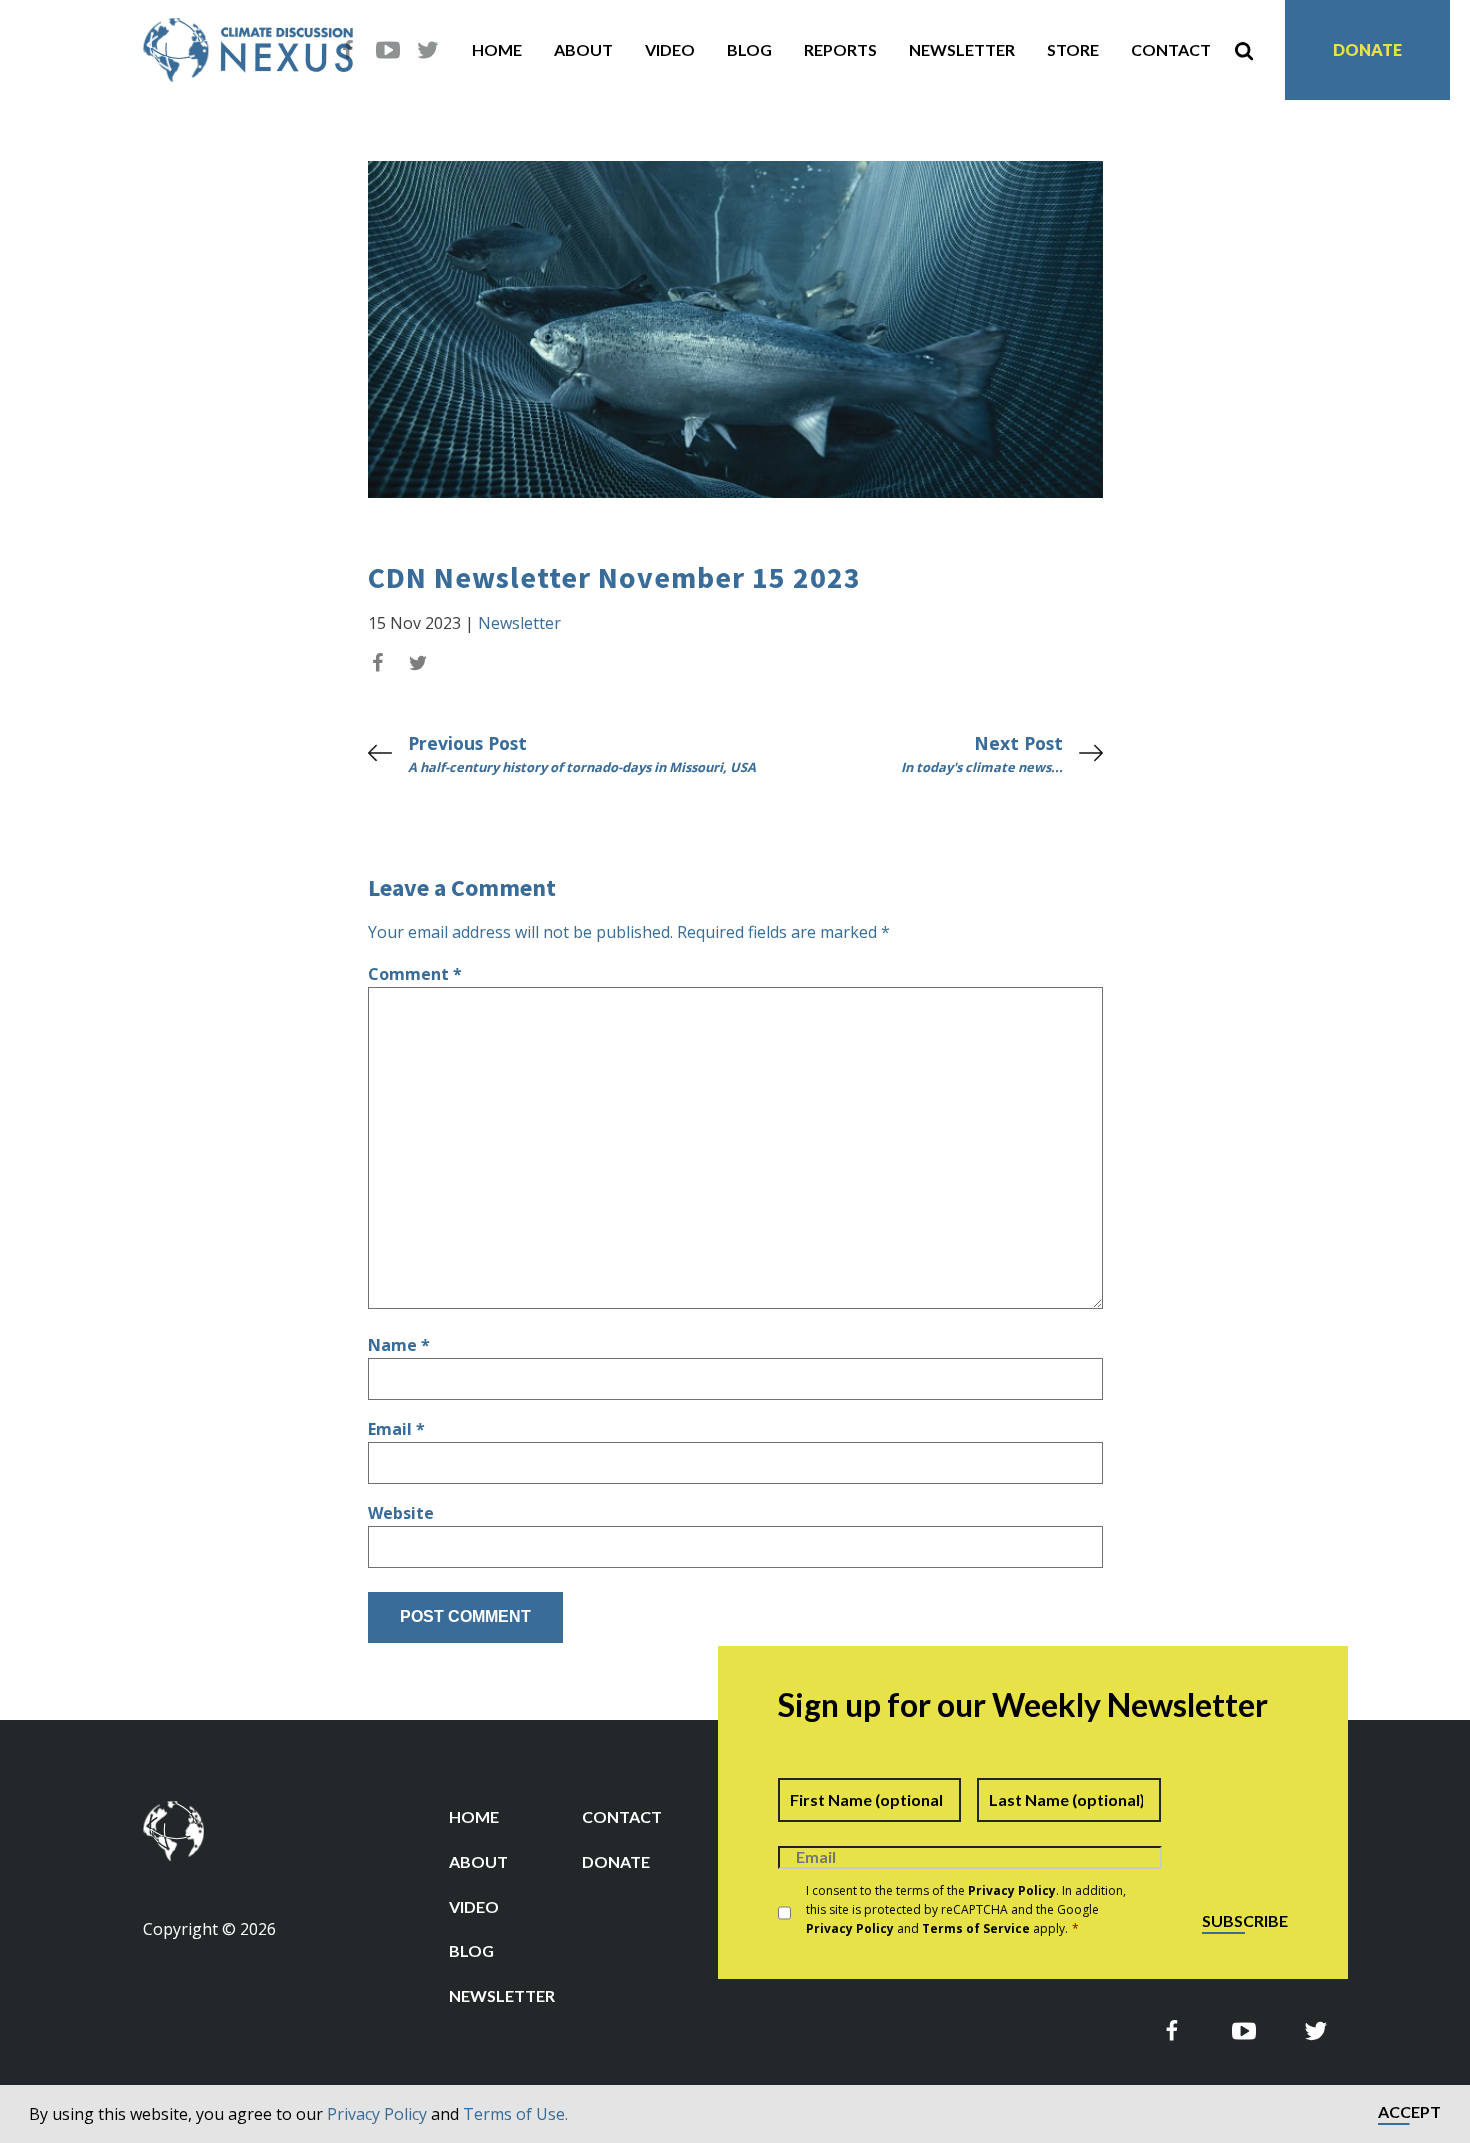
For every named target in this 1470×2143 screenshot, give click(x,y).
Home (497, 49)
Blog (749, 49)
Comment (415, 974)
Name (399, 1345)
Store (1073, 49)
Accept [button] (1409, 2112)
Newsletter (962, 49)
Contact (1171, 49)
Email (396, 1429)
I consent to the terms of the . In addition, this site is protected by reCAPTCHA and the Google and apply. (966, 1909)
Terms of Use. (515, 2114)
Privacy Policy (377, 2114)
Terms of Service (976, 1928)
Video (670, 49)
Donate (1367, 49)
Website (401, 1513)
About (583, 49)
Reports (840, 49)
